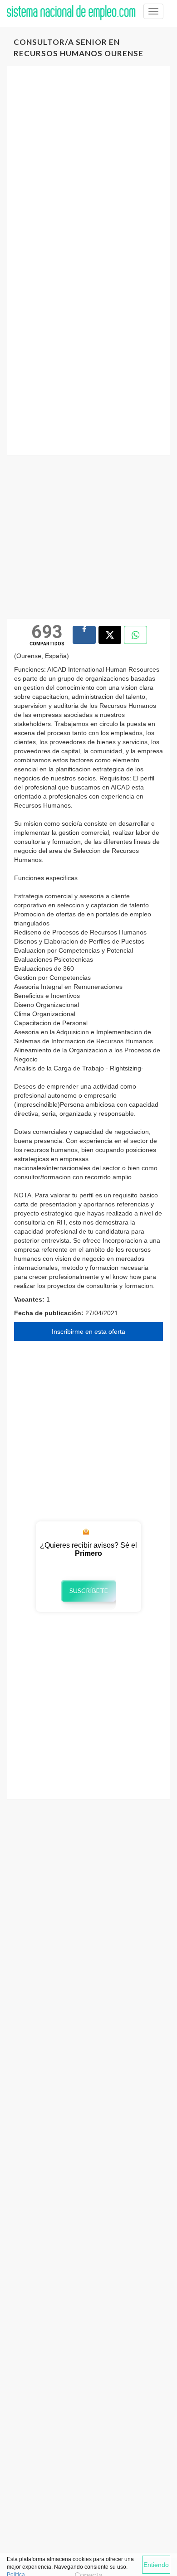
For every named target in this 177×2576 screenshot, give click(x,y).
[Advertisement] (88, 169)
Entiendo (156, 2565)
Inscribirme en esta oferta (88, 1332)
